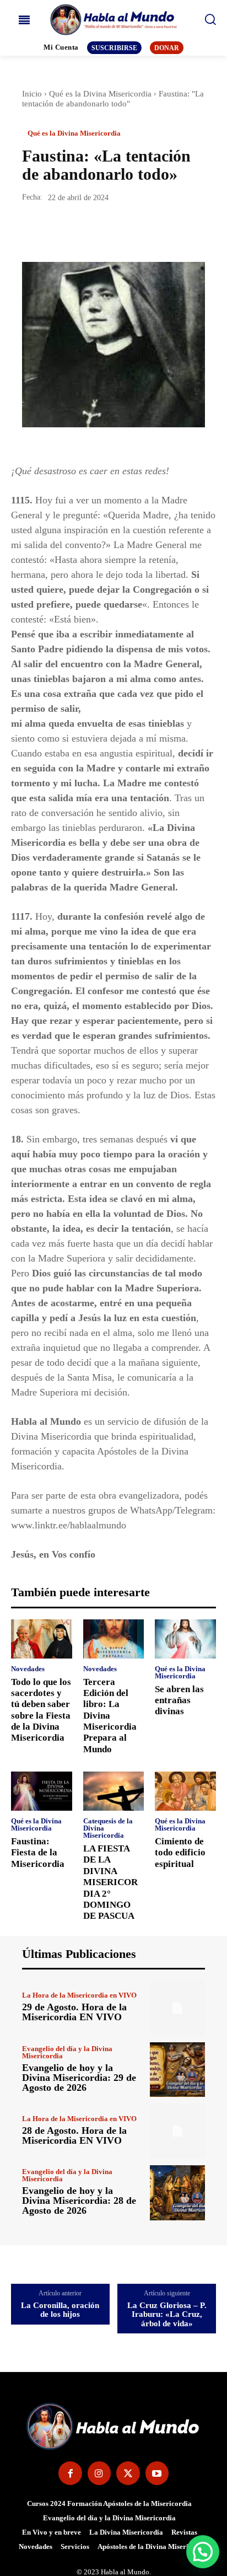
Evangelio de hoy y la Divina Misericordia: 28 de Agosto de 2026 (79, 2201)
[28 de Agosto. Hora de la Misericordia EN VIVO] (177, 2131)
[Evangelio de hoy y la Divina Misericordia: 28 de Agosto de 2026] (177, 2193)
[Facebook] (33, 230)
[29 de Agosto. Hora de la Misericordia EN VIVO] (177, 2008)
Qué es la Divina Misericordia (100, 94)
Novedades (28, 1669)
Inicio (32, 94)
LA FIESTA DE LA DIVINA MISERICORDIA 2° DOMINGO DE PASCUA (110, 1882)
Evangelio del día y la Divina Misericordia (67, 2052)
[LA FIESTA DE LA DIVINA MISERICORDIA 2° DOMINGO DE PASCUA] (114, 1791)
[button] (203, 2552)
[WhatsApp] (109, 230)
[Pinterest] (84, 230)
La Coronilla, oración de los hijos (60, 2310)
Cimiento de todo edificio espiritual (180, 1853)
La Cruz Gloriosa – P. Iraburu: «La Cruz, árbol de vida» (167, 2314)
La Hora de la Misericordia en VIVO (79, 1995)
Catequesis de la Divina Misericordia (108, 1828)
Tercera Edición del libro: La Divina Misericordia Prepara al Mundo (110, 1716)
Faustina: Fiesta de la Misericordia (38, 1853)
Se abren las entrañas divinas (179, 1700)
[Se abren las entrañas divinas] (185, 1639)
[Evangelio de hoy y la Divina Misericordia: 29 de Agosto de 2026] (177, 2070)
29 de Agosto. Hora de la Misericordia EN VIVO (74, 2012)
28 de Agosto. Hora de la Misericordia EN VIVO (74, 2135)
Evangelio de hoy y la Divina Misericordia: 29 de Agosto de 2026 (79, 2078)
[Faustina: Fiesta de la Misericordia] (42, 1791)
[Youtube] (157, 2473)
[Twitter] (58, 230)
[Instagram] (99, 2473)
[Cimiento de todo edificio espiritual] (185, 1791)
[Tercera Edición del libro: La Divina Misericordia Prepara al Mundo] (114, 1639)
